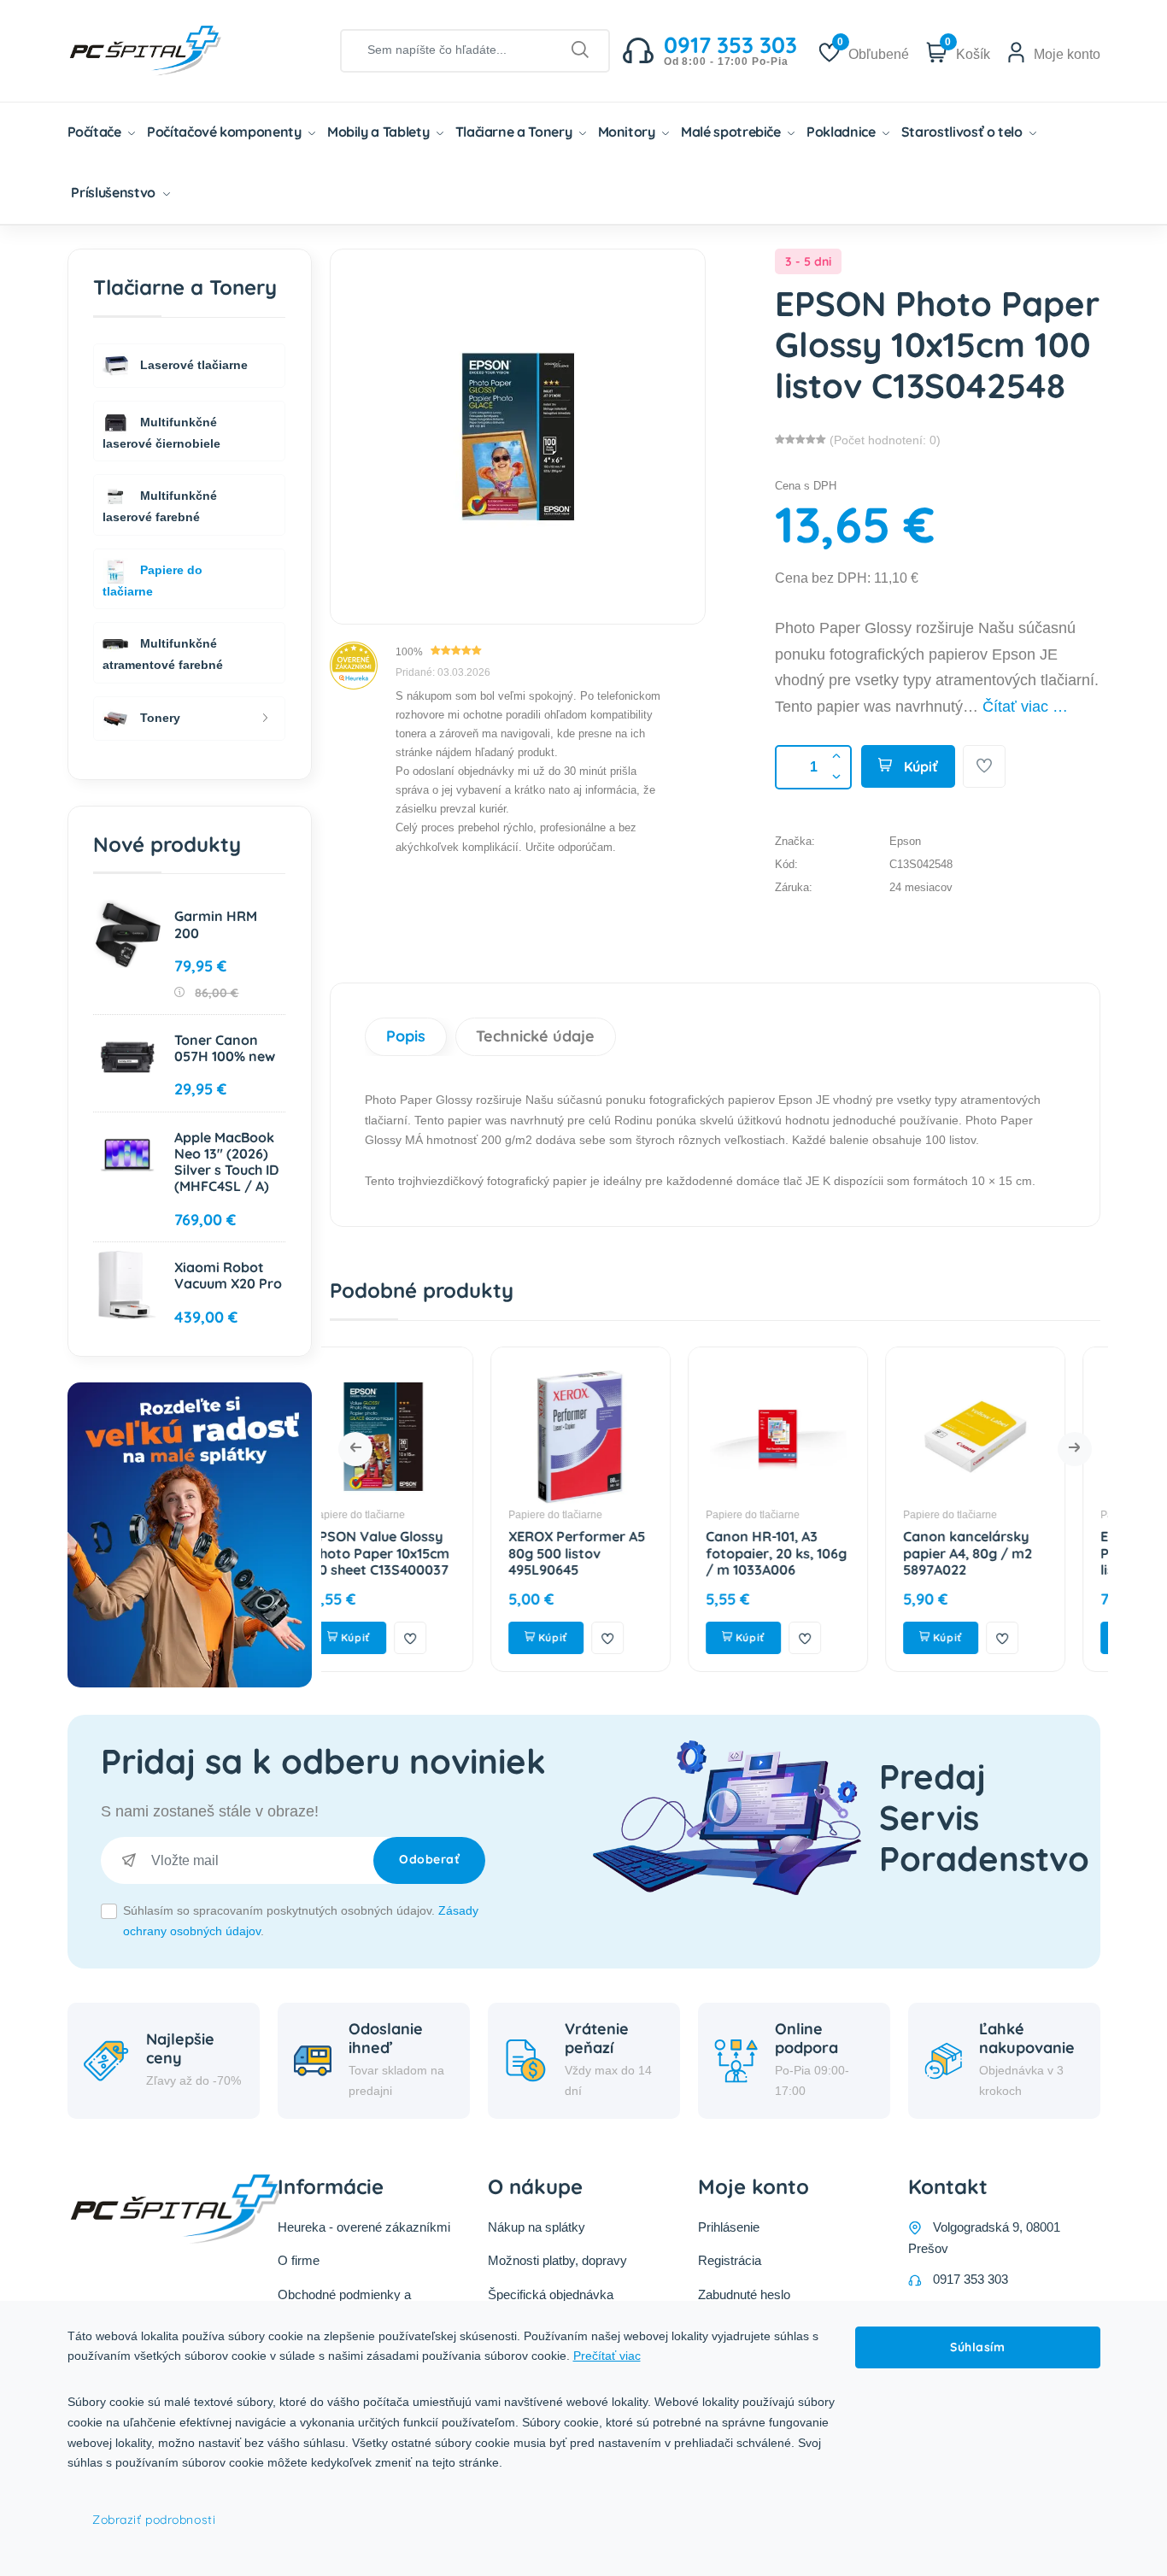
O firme (299, 2260)
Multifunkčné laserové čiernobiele (161, 432)
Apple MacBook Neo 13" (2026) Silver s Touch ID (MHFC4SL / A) (226, 1162)
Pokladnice (842, 132)
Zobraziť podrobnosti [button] (154, 2520)
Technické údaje (535, 1036)
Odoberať (429, 1859)
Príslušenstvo (114, 192)
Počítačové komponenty (226, 132)
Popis (406, 1036)
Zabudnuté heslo (744, 2294)
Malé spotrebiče (732, 132)
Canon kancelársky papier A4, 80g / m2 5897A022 (807, 1552)
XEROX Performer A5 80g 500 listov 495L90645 (416, 1552)
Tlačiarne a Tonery (515, 132)
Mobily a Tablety (380, 132)
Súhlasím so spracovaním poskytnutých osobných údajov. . (301, 1921)
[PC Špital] (174, 50)
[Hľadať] (581, 50)
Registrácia (730, 2260)
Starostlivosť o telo (964, 132)
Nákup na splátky (537, 2227)
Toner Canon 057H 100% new (225, 1048)
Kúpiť (919, 766)
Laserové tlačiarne (192, 364)
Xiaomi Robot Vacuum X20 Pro (228, 1275)
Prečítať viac (607, 2356)
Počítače (96, 132)
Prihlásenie (729, 2227)
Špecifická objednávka (551, 2294)
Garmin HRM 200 (216, 924)
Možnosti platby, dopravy (557, 2260)
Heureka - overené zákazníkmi (364, 2227)
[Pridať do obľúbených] (984, 766)
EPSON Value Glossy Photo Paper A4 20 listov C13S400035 (1006, 1552)
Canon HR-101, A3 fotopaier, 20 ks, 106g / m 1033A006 (616, 1552)
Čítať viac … (1025, 707)
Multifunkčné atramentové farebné (163, 654)
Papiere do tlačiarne (395, 1515)
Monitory (628, 132)
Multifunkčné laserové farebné (160, 506)
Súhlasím (977, 2347)
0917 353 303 (971, 2279)
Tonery (158, 717)
